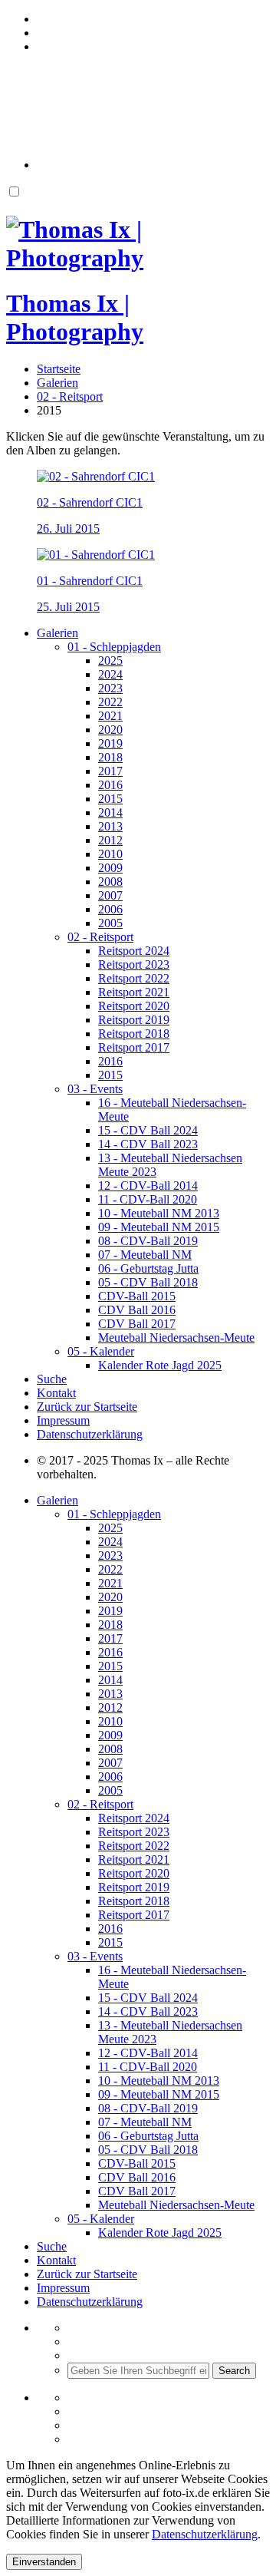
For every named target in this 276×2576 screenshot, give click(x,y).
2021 (110, 716)
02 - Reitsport (100, 937)
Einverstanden (44, 2562)
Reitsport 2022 (134, 978)
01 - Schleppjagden (114, 647)
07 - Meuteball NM (145, 1255)
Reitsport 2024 (134, 951)
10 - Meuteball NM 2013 (159, 1213)
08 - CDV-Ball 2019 (148, 1241)
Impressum (63, 1420)
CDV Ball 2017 (137, 1324)
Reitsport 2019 (134, 1020)
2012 (110, 840)
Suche (52, 1379)
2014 (110, 812)
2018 (110, 757)
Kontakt (56, 1393)
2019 (110, 743)
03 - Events (95, 1089)
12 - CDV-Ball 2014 (148, 1186)
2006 (110, 909)
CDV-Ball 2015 (137, 1296)
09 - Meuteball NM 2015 (159, 1227)
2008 (110, 882)
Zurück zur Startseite (87, 1407)
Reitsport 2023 (134, 964)
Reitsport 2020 (134, 1006)
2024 (110, 674)
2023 (110, 688)
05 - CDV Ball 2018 (148, 1282)
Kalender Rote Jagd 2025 (160, 1365)
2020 (110, 730)
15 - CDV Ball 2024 (148, 1130)
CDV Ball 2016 (137, 1310)
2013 (110, 826)
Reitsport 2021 (134, 992)
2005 (110, 923)
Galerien (58, 633)
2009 (110, 868)
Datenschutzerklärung (90, 1434)
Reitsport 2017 (134, 1047)
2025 (110, 661)
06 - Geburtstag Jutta (148, 1268)
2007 (110, 895)
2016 (110, 785)
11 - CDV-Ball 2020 (148, 1199)
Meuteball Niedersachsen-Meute (176, 1338)
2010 (110, 854)
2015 (110, 799)
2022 (110, 702)
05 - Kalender (101, 1351)
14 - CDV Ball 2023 (148, 1144)
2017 (110, 771)
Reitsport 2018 (134, 1034)
